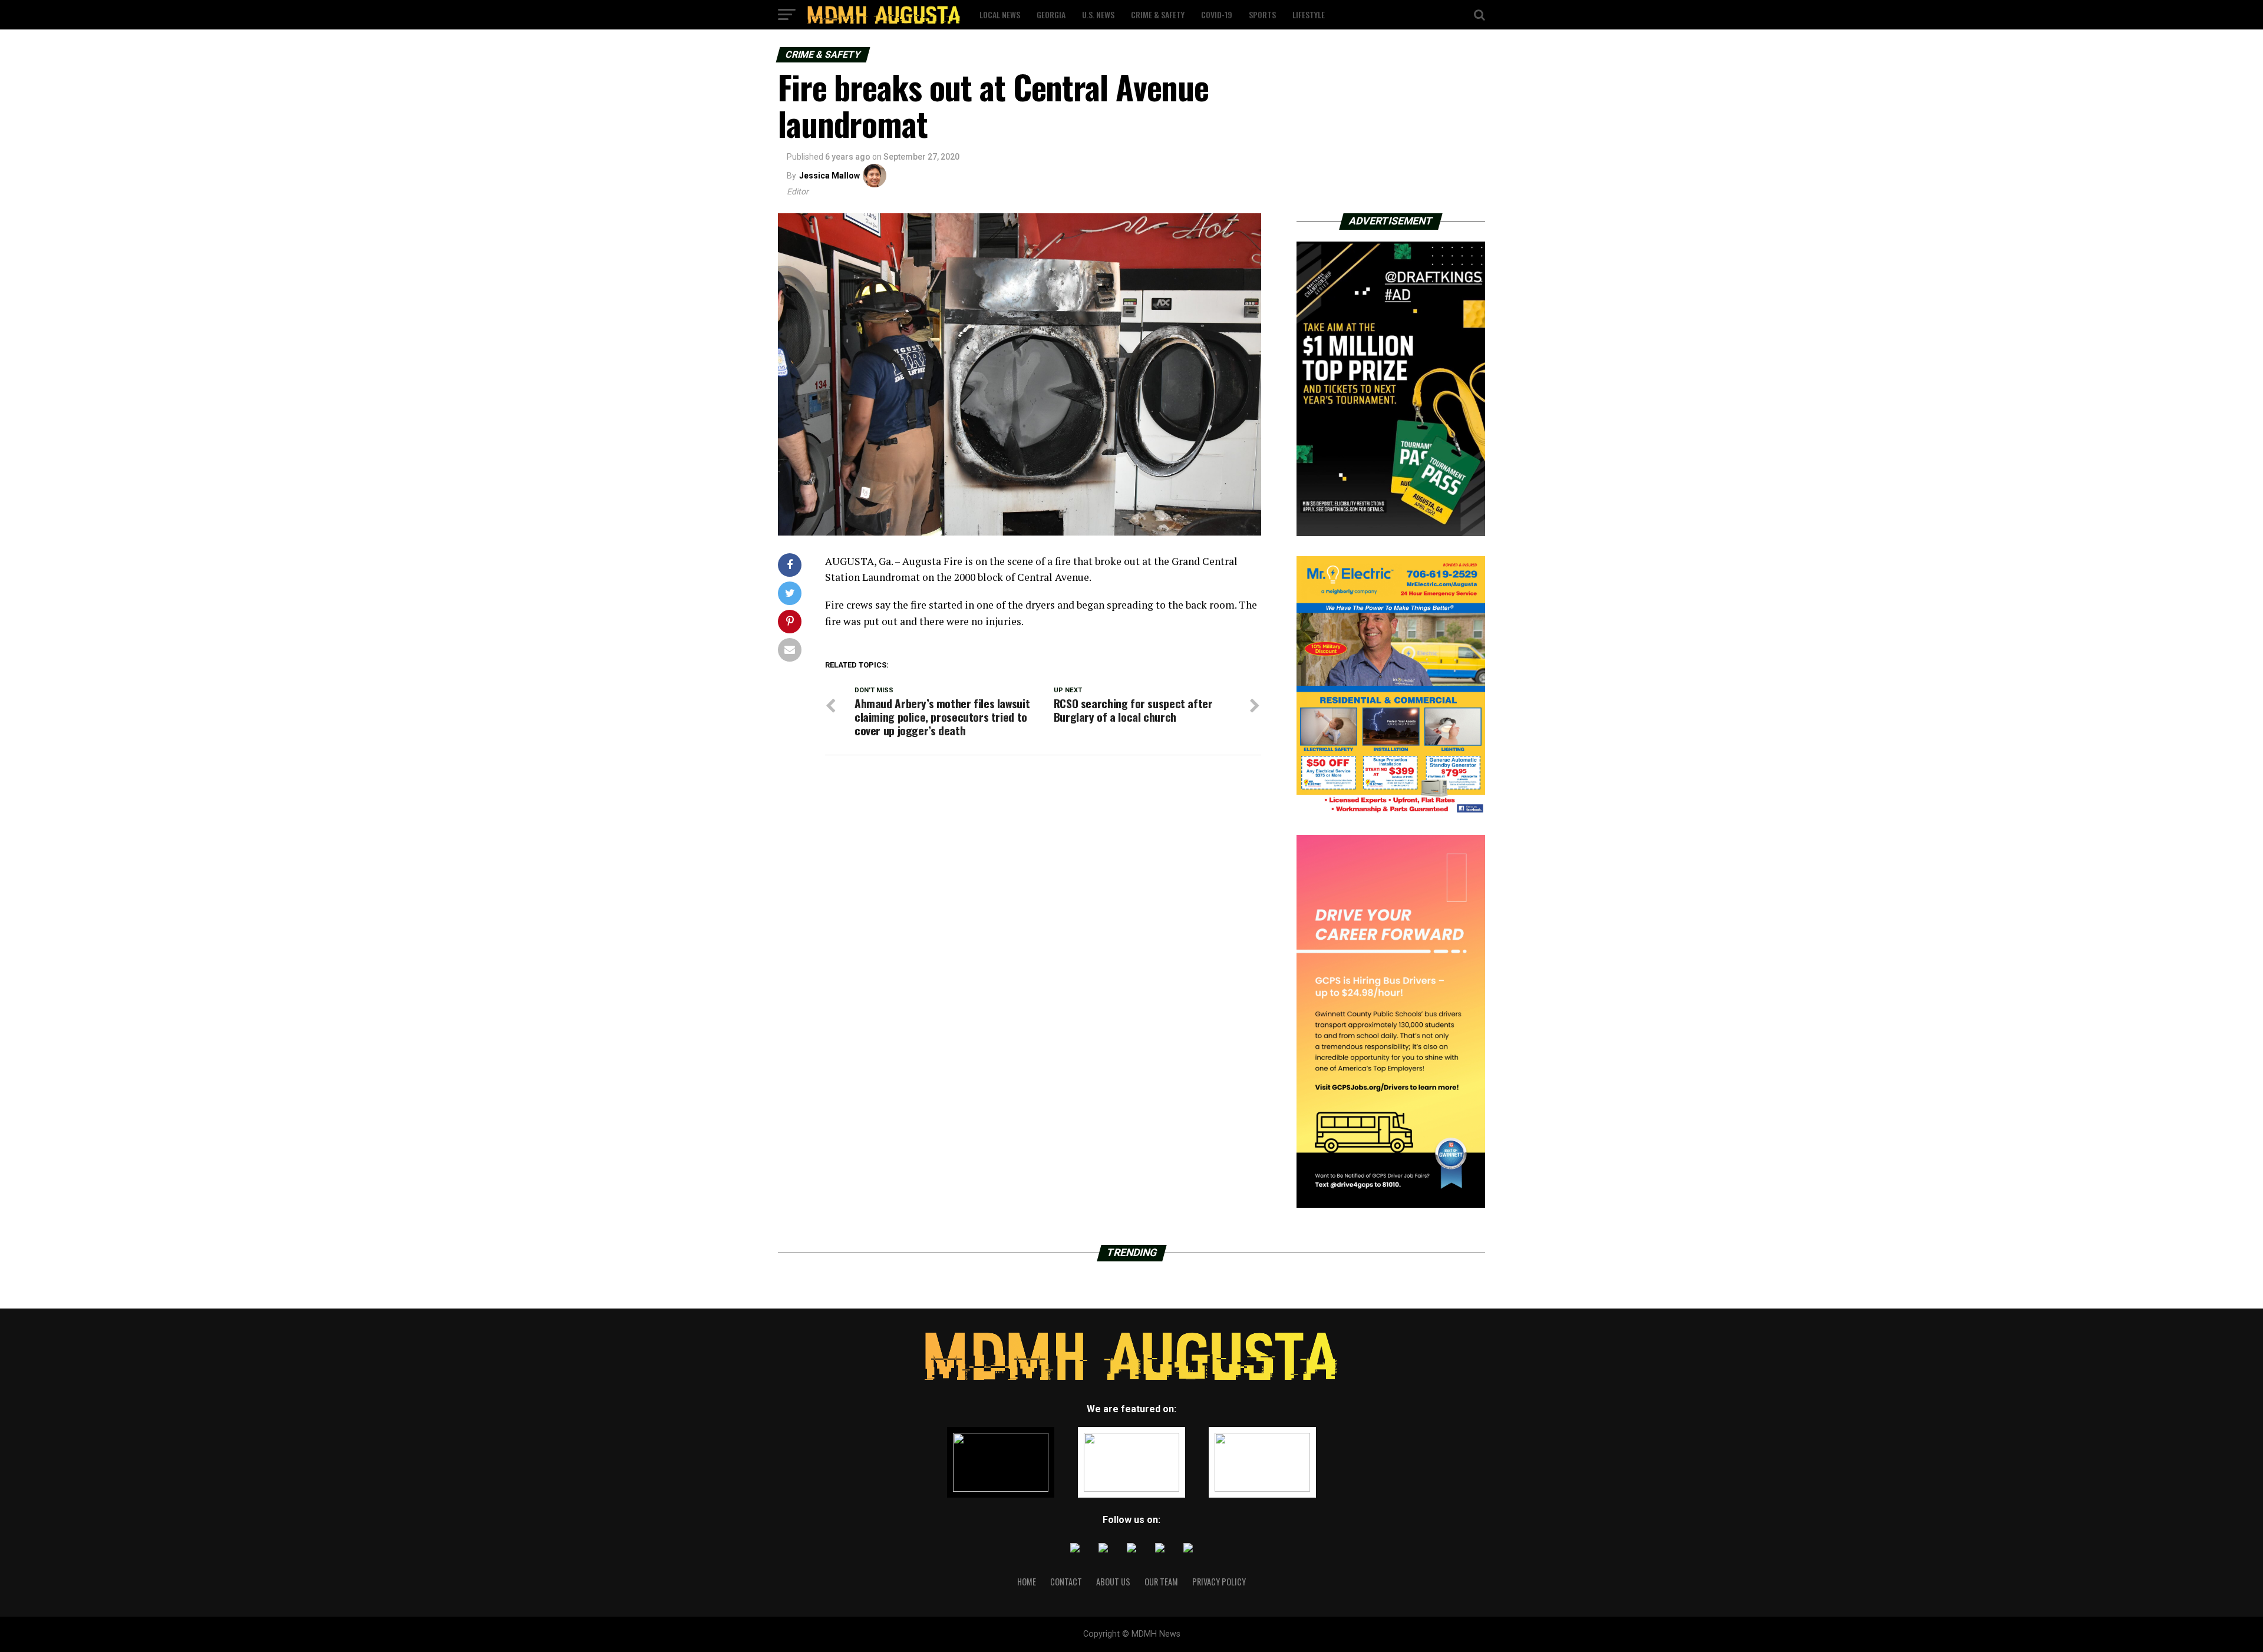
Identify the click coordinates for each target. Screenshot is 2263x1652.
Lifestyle (1309, 14)
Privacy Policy (1219, 1582)
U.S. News (1098, 14)
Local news (1000, 14)
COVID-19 (1217, 14)
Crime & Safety (1158, 14)
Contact (1066, 1582)
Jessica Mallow (829, 176)
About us (1113, 1582)
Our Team (1161, 1582)
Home (1027, 1582)
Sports (1262, 14)
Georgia (1051, 14)
